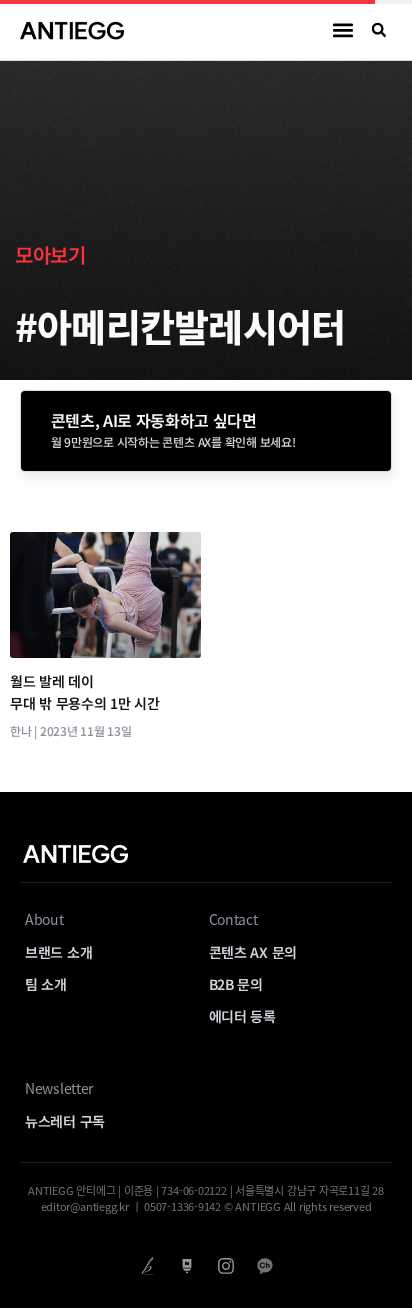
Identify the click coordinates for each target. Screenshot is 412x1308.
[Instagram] (225, 1265)
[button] (343, 30)
